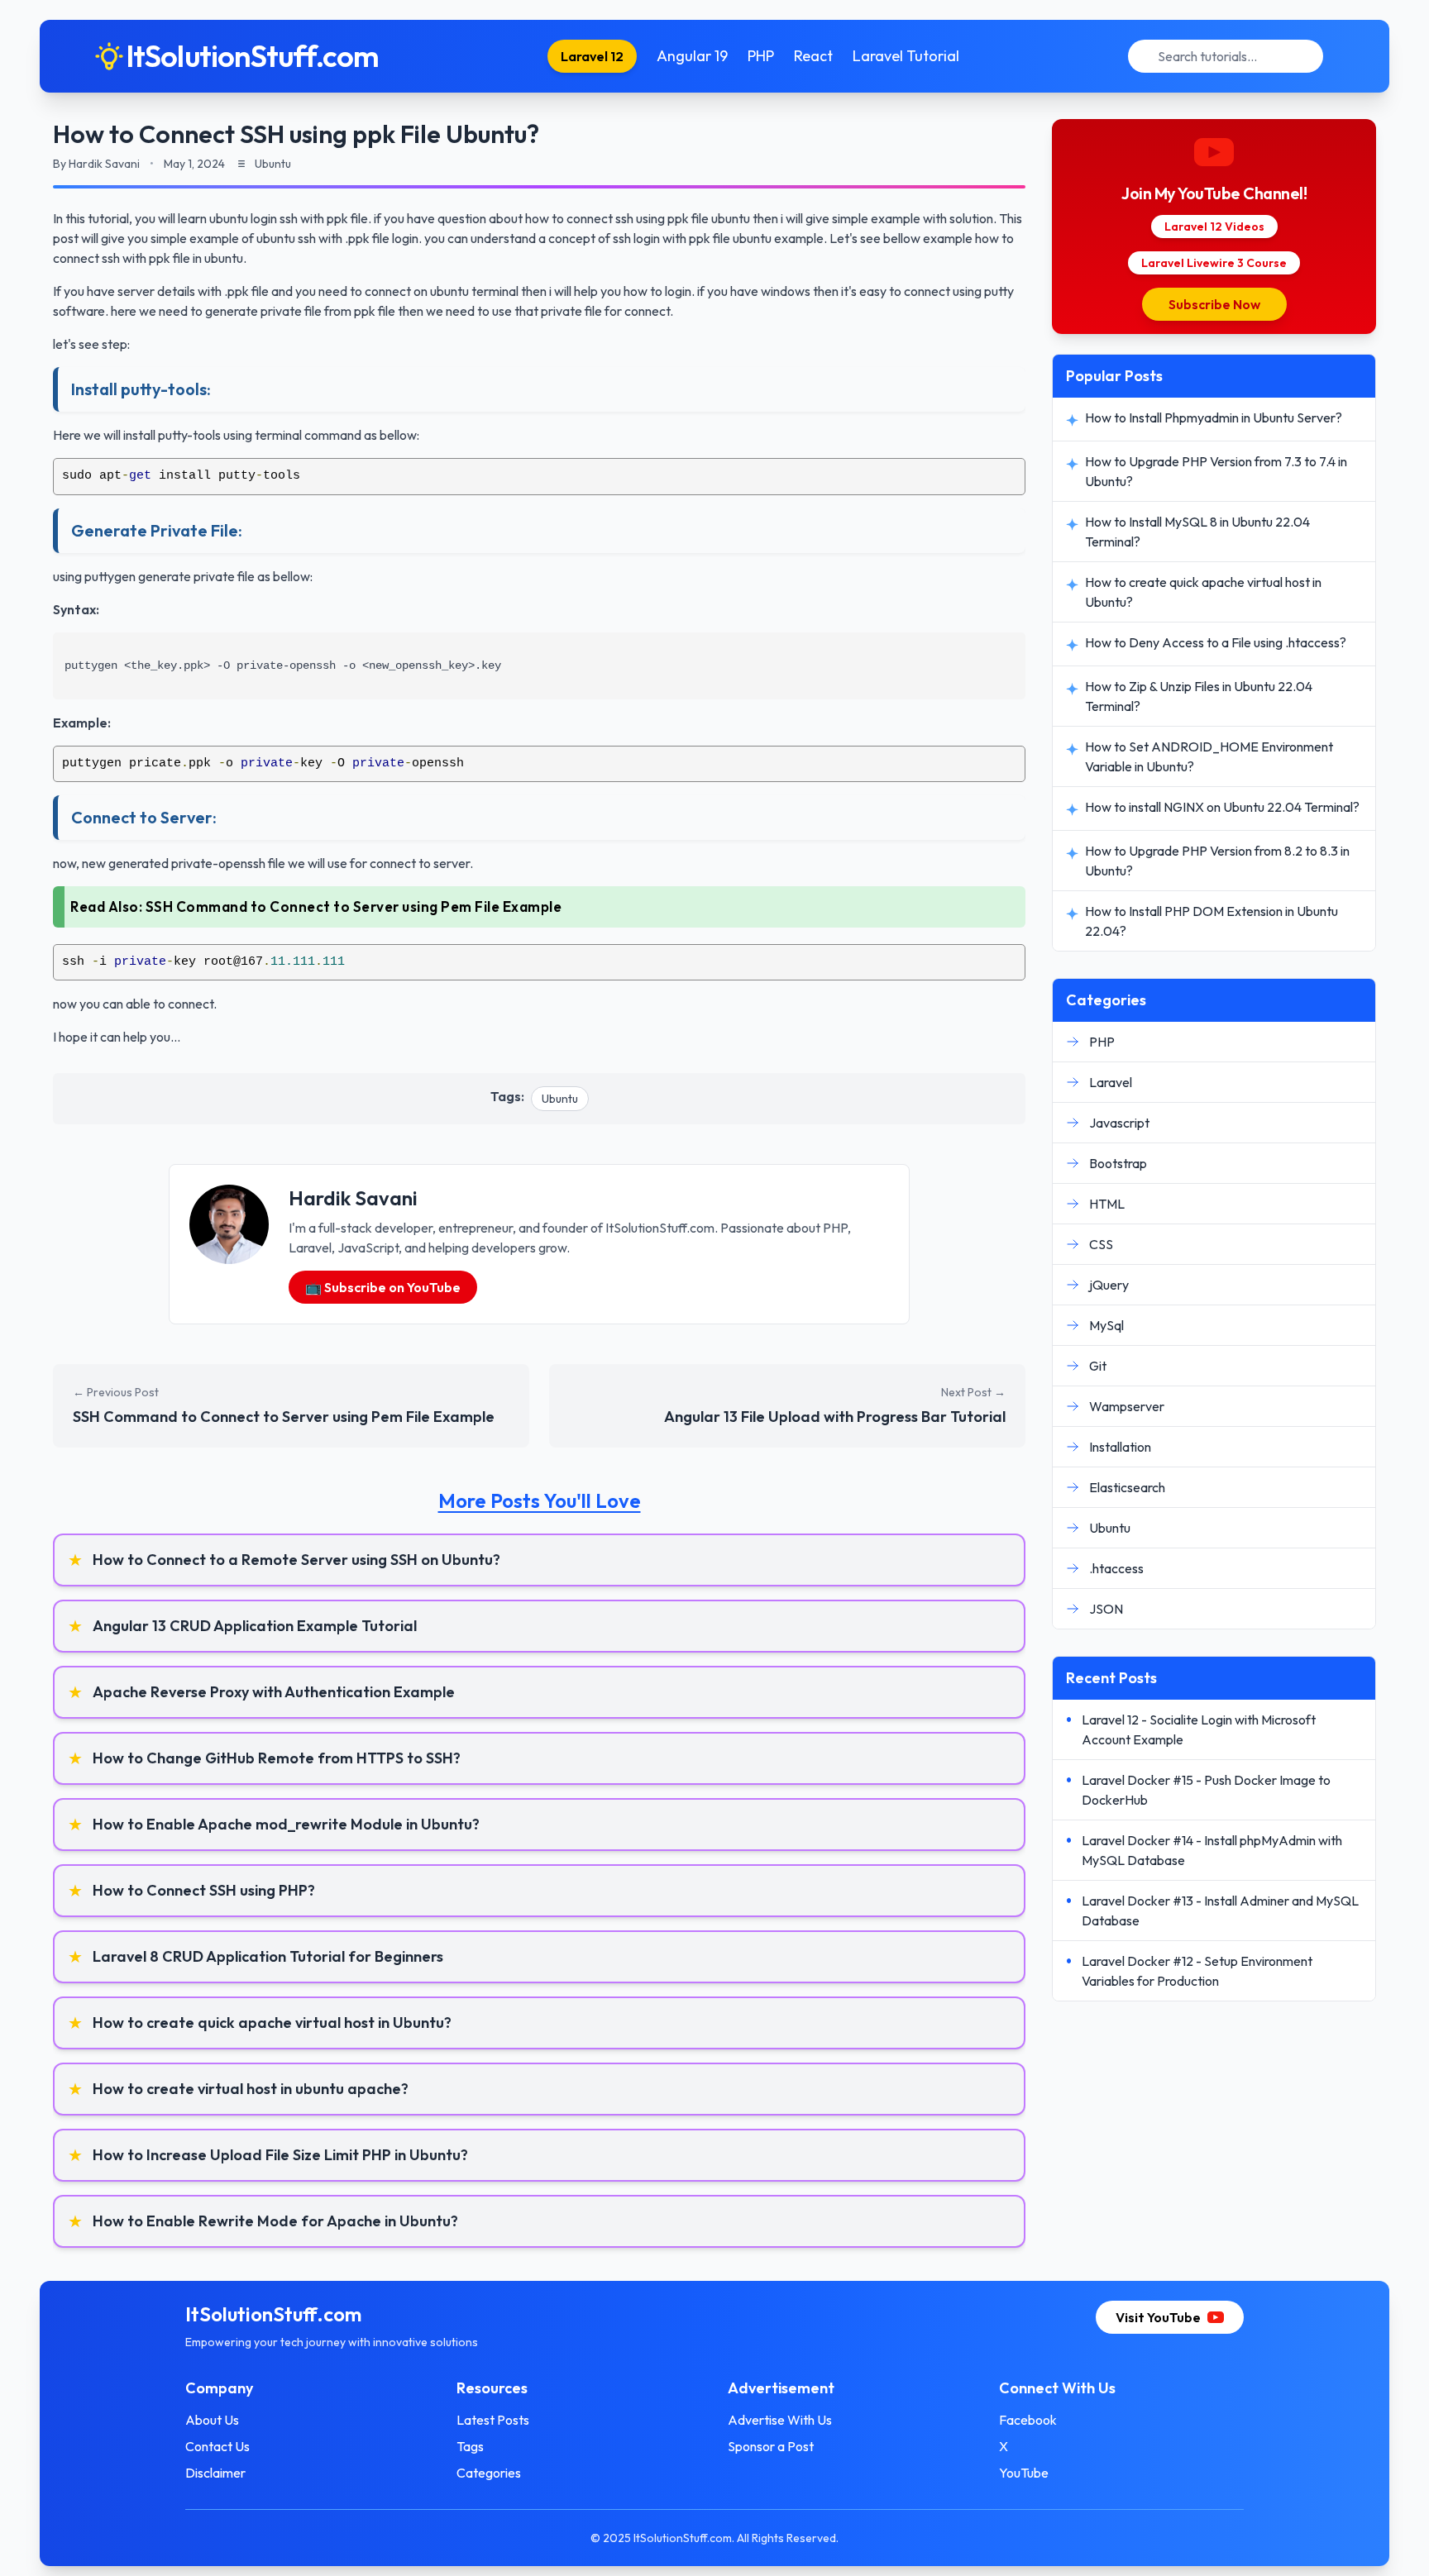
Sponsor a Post (771, 2446)
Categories (489, 2473)
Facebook (1028, 2420)
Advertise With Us (780, 2420)
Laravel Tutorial (906, 56)
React (813, 56)
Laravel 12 (592, 56)
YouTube (1024, 2473)
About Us (212, 2420)
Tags (470, 2446)
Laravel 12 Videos (1214, 227)
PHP (761, 56)
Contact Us (217, 2446)
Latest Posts (493, 2420)
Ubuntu (560, 1099)
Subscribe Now (1214, 304)
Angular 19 (692, 56)
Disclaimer (215, 2473)
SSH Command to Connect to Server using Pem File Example (354, 906)
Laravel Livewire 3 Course (1214, 263)
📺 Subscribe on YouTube (383, 1287)
